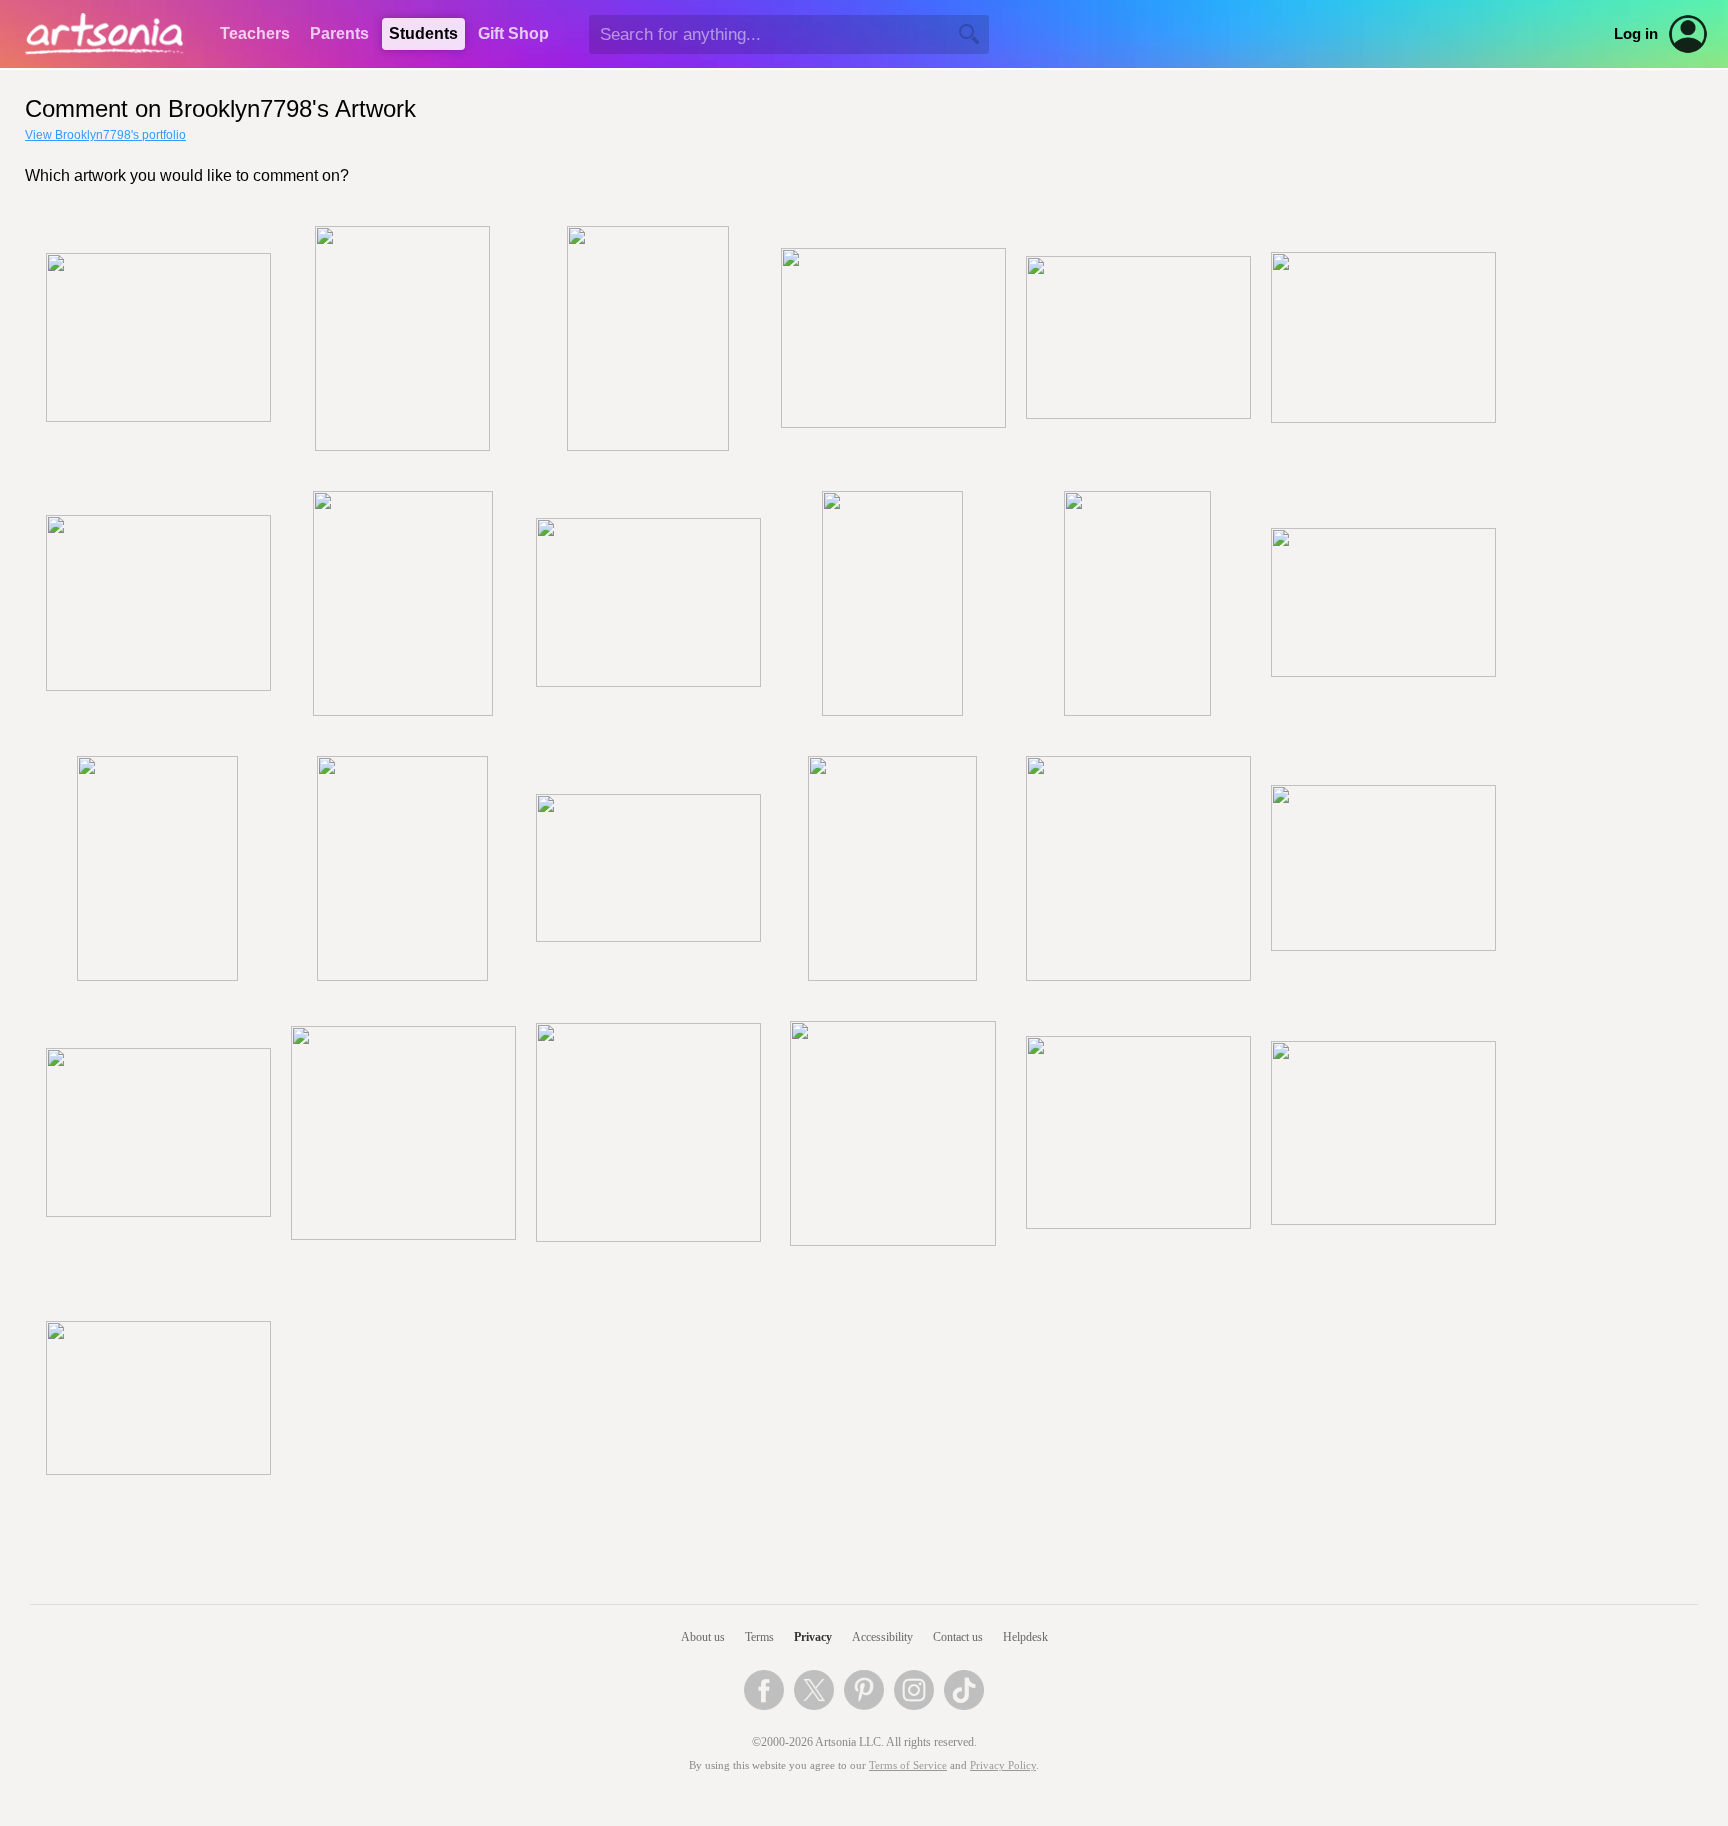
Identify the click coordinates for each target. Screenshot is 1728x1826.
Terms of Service (908, 1765)
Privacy (813, 1637)
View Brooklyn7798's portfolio (105, 135)
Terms (759, 1637)
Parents (339, 33)
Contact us (958, 1637)
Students (423, 33)
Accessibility (882, 1637)
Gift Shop (513, 33)
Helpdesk (1025, 1637)
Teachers (255, 33)
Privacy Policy (1003, 1765)
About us (703, 1637)
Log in (1636, 34)
